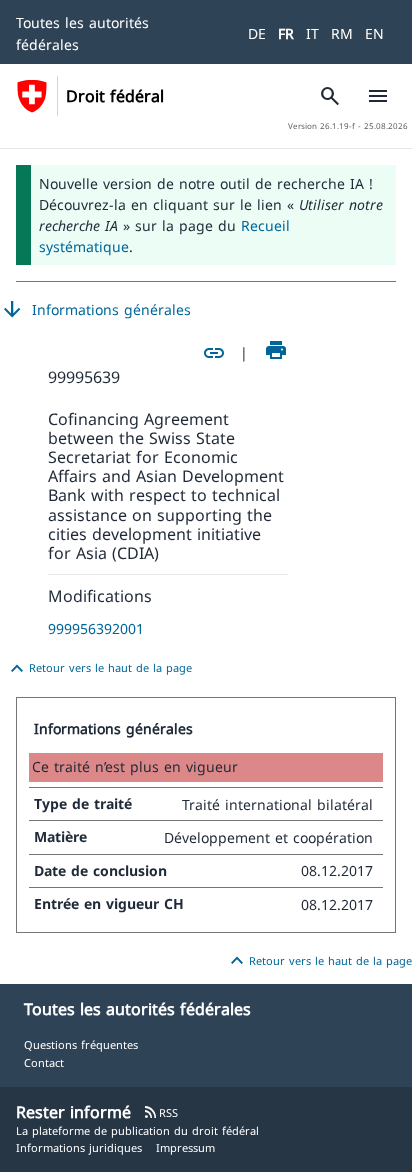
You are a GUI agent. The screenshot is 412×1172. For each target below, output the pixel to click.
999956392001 (96, 628)
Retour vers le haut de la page (98, 669)
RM (342, 33)
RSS (160, 1112)
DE (257, 33)
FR (286, 33)
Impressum (185, 1147)
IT (312, 33)
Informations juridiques (79, 1147)
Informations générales (95, 310)
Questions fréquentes (81, 1044)
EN (374, 33)
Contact (44, 1062)
